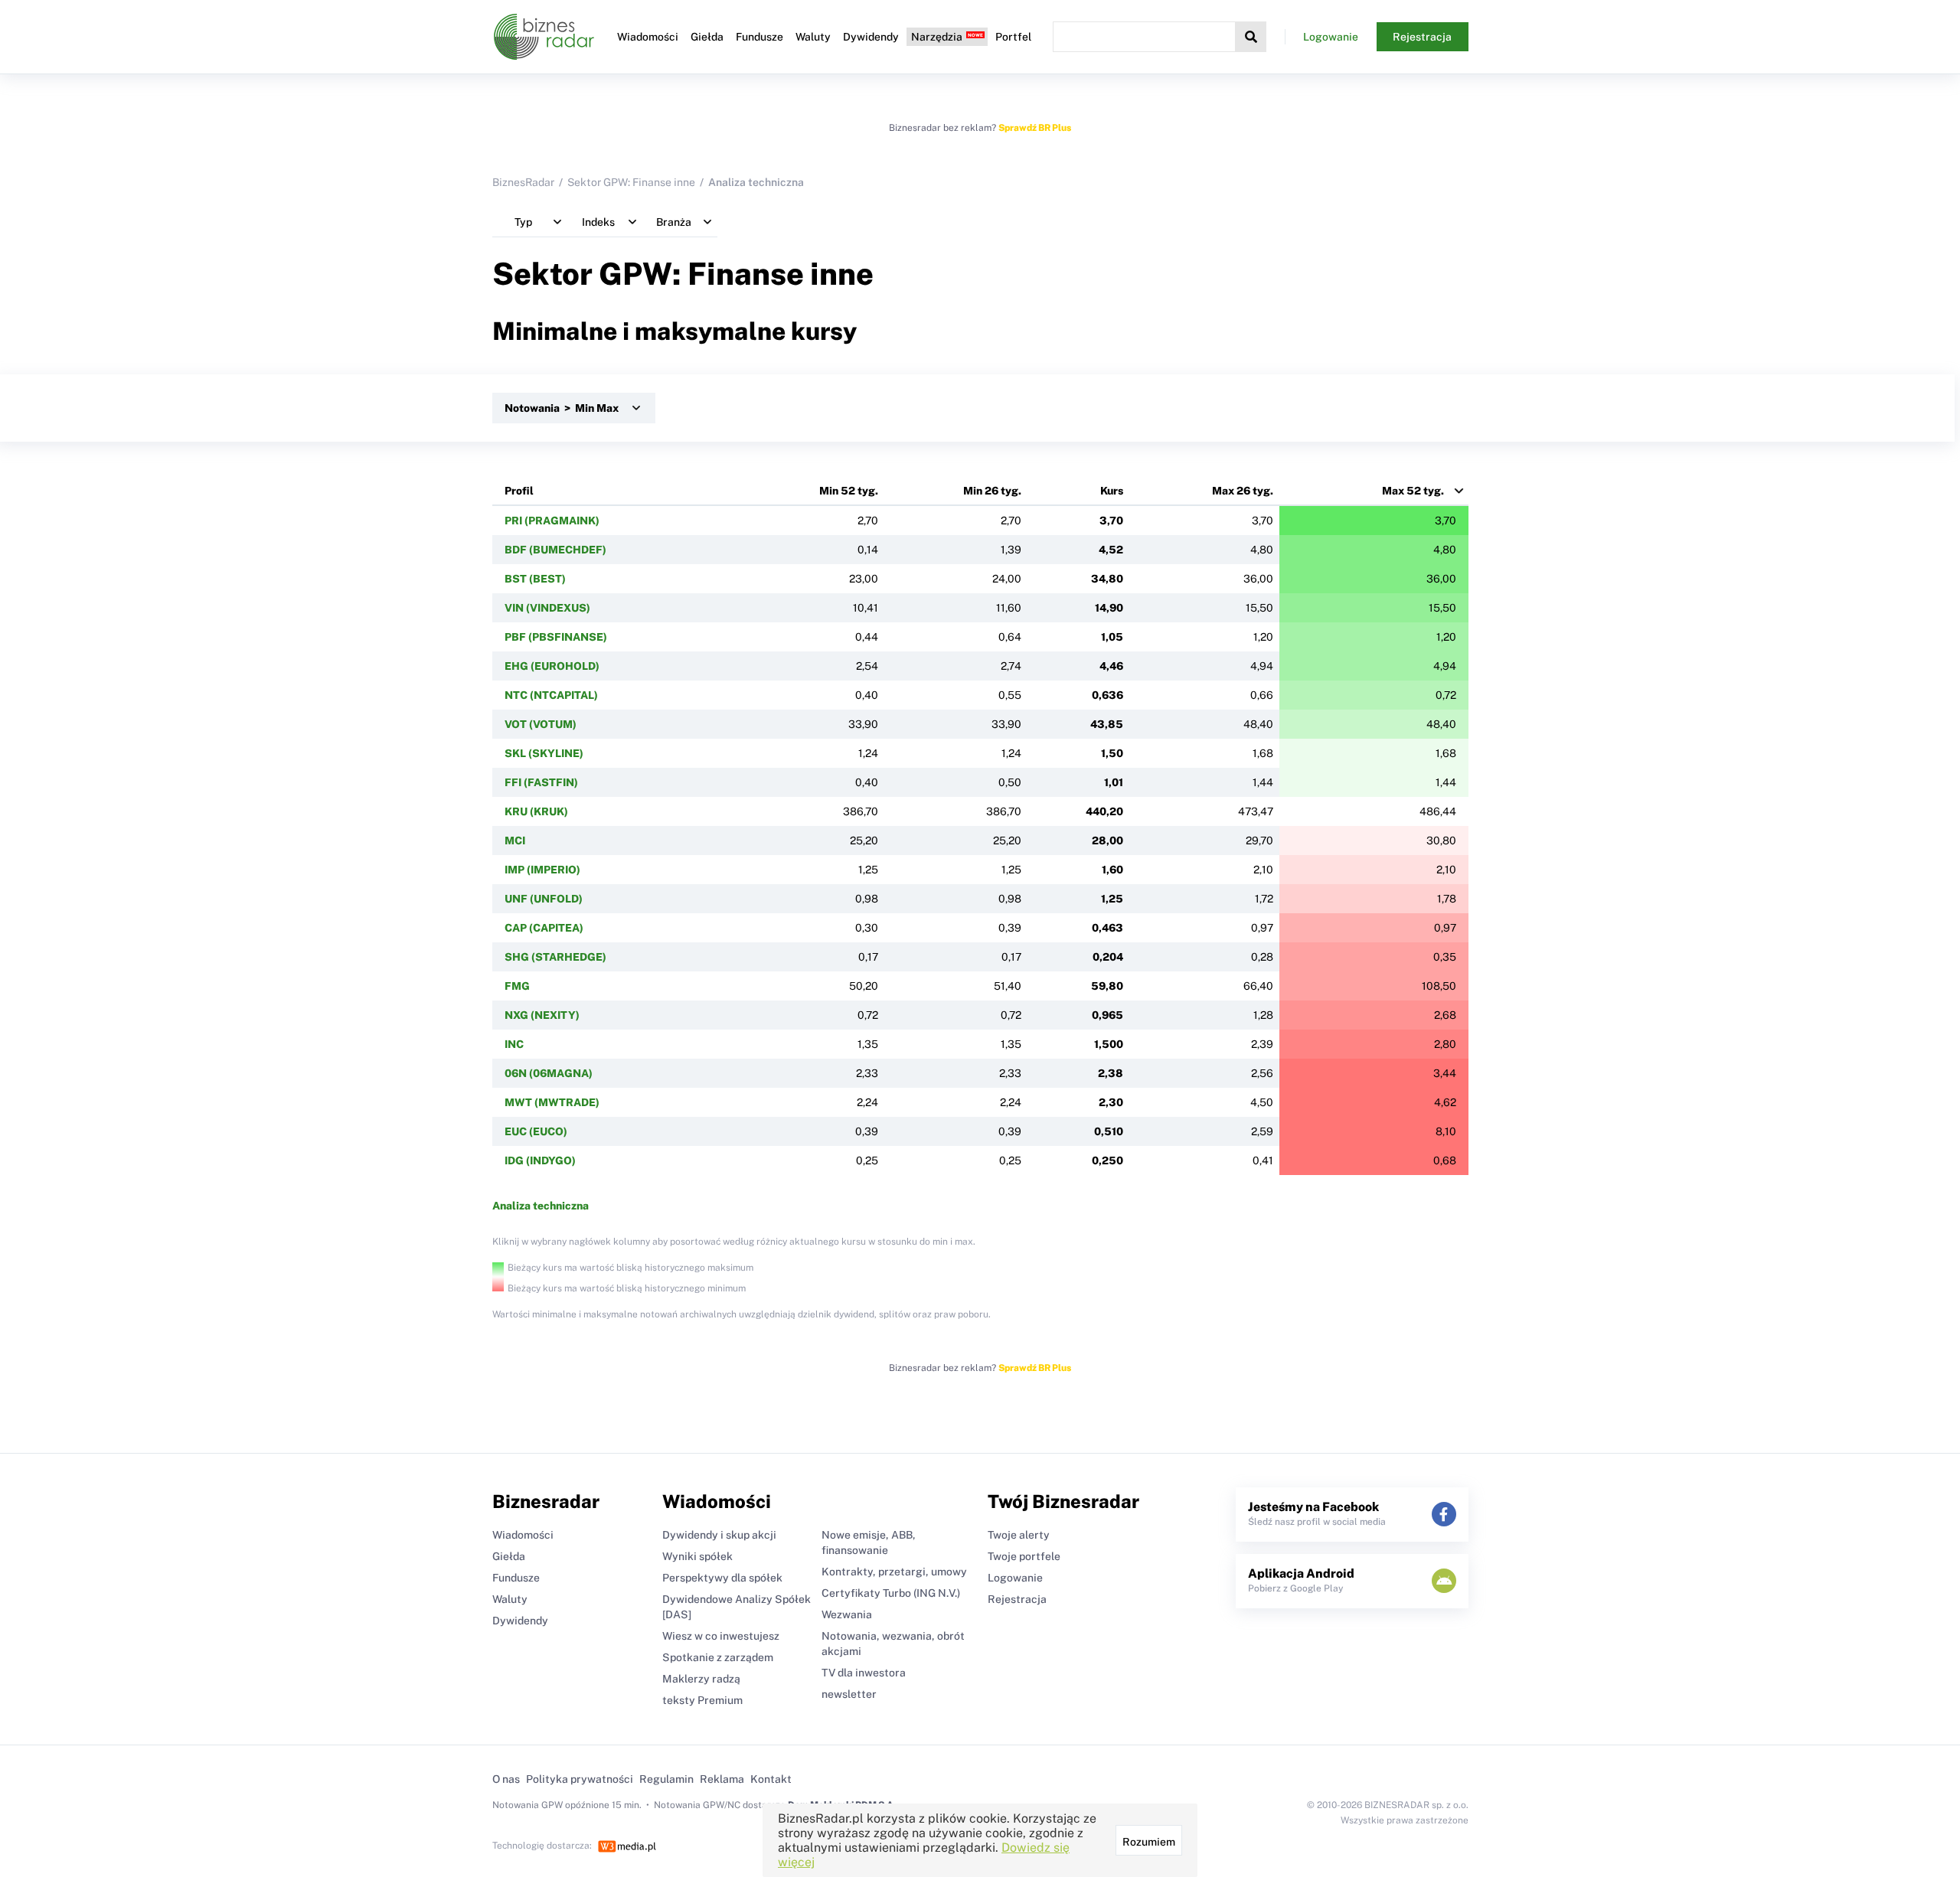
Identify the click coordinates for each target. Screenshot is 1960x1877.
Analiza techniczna (541, 1206)
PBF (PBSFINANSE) (556, 637)
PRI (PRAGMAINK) (552, 521)
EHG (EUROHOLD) (552, 666)
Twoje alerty (1019, 1535)
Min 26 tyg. (992, 491)
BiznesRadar (523, 182)
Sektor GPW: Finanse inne (631, 182)
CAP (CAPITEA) (544, 928)
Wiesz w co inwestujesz (721, 1636)
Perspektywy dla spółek (722, 1578)
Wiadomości (648, 37)
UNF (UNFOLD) (544, 899)
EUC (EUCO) (536, 1131)
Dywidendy (871, 37)
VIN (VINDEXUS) (547, 608)
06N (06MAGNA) (549, 1073)
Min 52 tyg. (849, 491)
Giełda (707, 37)
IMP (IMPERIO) (542, 870)
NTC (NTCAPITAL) (551, 695)
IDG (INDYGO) (540, 1160)
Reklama (722, 1779)
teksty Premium (702, 1700)
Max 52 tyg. (1413, 491)
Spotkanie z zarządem (718, 1657)
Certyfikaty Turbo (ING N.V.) (891, 1593)
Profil (519, 491)
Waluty (813, 37)
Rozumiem (1149, 1842)
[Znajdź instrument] (1251, 37)
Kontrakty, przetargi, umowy (894, 1572)
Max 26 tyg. (1243, 491)
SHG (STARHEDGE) (555, 957)
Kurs (1112, 491)
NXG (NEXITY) (542, 1015)
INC (514, 1044)
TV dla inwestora (864, 1673)
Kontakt (771, 1779)
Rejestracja (1422, 37)
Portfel (1013, 37)
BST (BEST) (535, 579)
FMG (517, 986)
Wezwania (847, 1614)
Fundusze (759, 37)
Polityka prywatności (580, 1779)
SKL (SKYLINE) (544, 753)
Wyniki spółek (697, 1556)
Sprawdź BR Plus (1035, 128)
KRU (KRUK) (536, 811)
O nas (506, 1779)
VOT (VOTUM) (541, 724)
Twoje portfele (1024, 1556)
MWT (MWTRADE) (552, 1102)
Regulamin (666, 1779)
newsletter (849, 1694)
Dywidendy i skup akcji (719, 1535)
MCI (515, 841)
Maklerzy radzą (701, 1679)
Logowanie (1331, 37)
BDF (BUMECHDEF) (555, 550)
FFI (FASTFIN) (541, 782)
